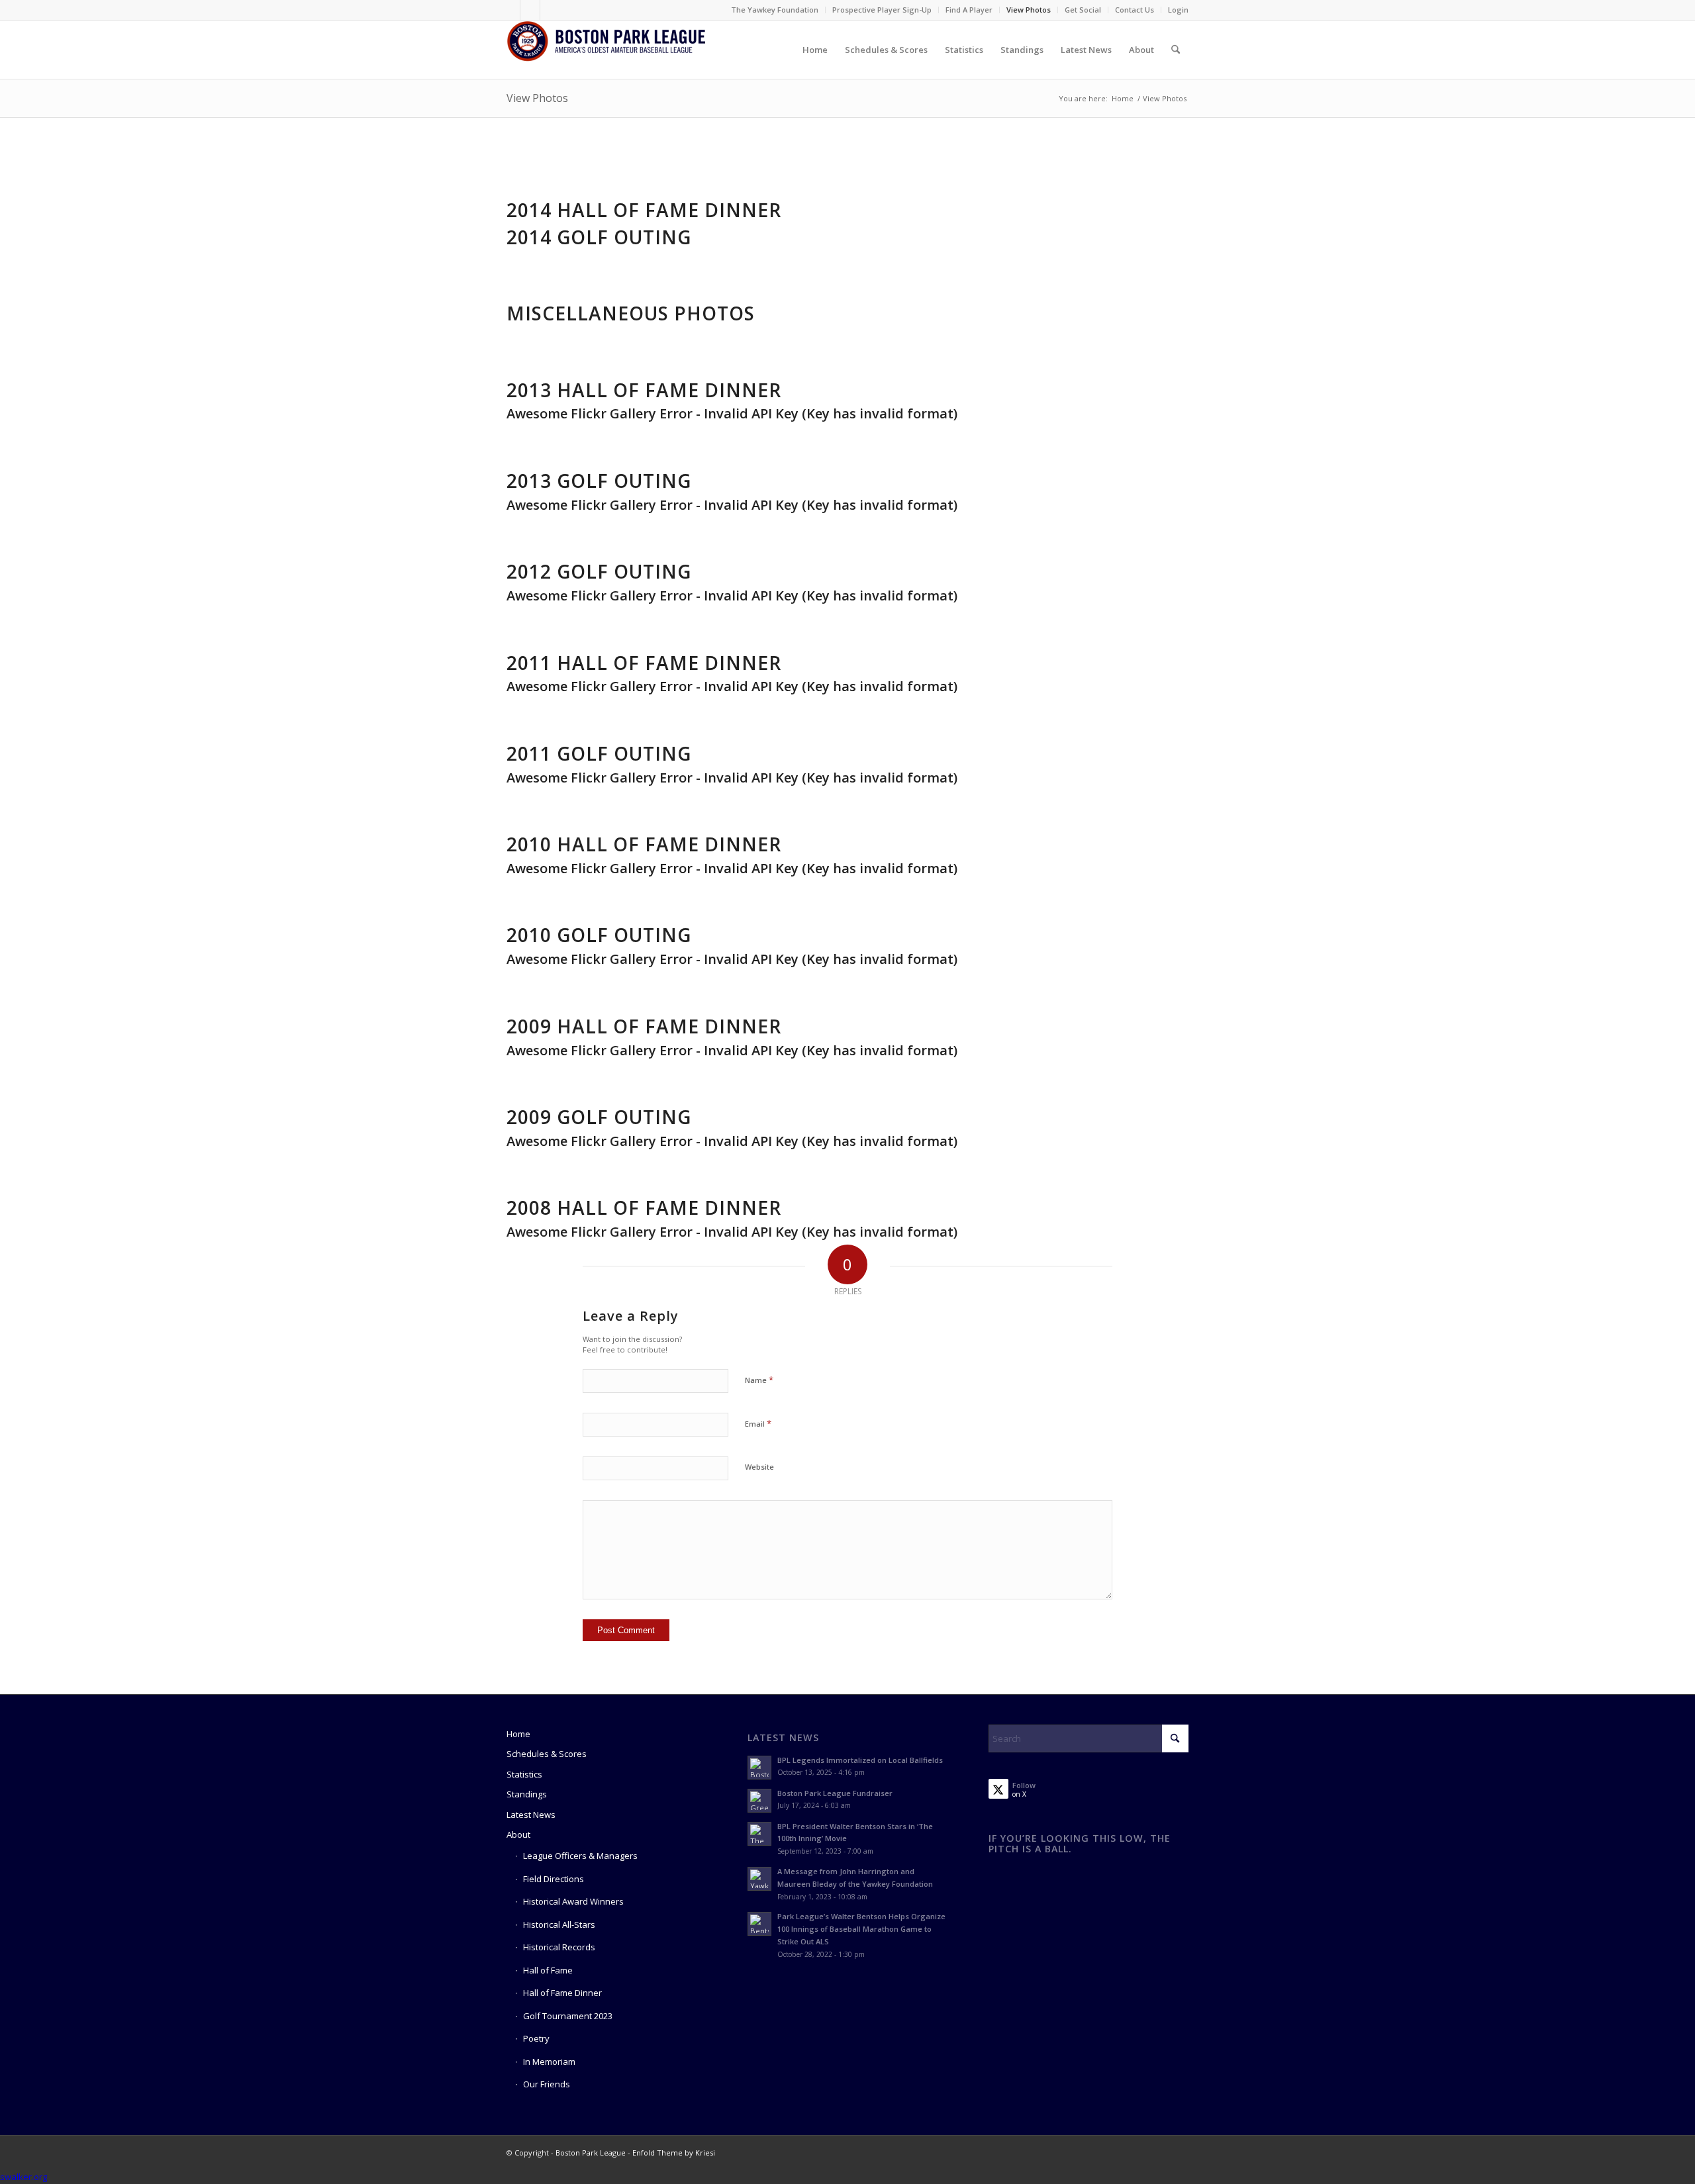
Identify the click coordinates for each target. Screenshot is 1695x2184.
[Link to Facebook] (510, 10)
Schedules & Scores (547, 1754)
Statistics (524, 1774)
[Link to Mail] (550, 10)
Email (758, 1423)
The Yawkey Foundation (775, 10)
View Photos (1029, 10)
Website (759, 1467)
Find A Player (969, 10)
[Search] (1176, 50)
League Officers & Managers (580, 1856)
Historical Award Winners (573, 1901)
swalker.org (24, 2177)
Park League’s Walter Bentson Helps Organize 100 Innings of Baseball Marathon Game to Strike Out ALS (861, 1929)
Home (518, 1734)
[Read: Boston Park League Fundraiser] (759, 1801)
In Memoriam (549, 2062)
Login (1178, 10)
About (518, 1834)
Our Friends (547, 2084)
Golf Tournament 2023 (568, 2016)
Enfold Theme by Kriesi (674, 2153)
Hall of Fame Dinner (562, 1993)
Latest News (531, 1815)
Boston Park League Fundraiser (835, 1793)
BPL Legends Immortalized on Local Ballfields (860, 1760)
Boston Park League (591, 2153)
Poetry (536, 2038)
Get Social (1083, 10)
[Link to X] (530, 10)
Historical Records (559, 1947)
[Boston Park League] (606, 50)
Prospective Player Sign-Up (882, 10)
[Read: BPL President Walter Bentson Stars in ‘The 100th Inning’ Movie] (759, 1834)
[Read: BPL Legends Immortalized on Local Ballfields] (759, 1768)
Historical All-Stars (559, 1924)
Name (759, 1380)
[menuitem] (775, 10)
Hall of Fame (548, 1970)
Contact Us (1135, 10)
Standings (527, 1794)
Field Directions (554, 1879)
